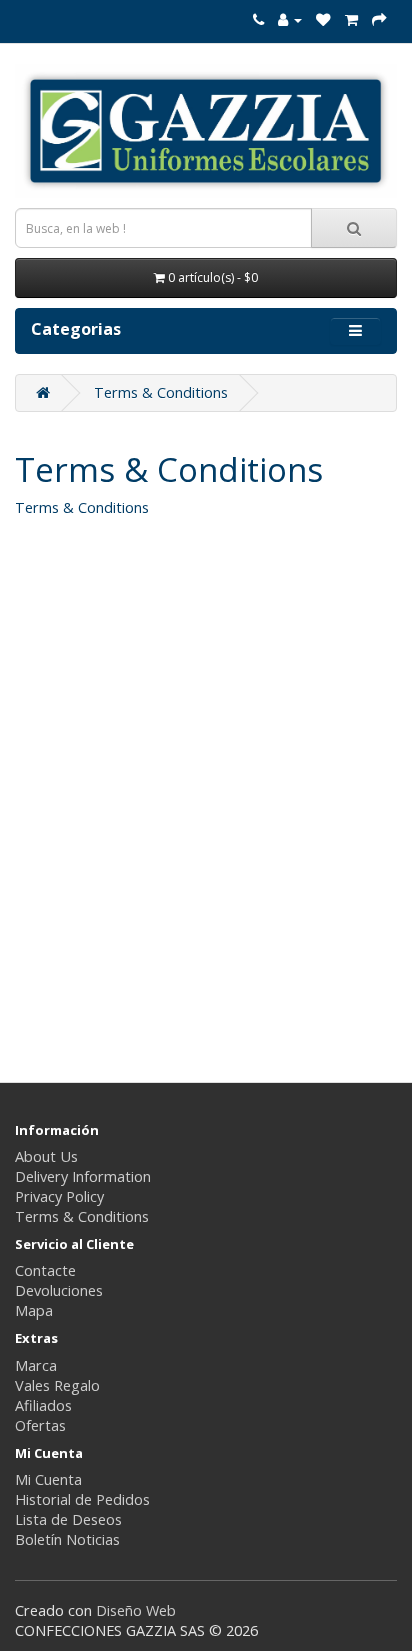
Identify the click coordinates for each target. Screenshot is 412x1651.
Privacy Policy (59, 1196)
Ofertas (40, 1425)
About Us (46, 1156)
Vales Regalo (57, 1385)
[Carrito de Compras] (351, 19)
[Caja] (379, 19)
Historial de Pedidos (82, 1499)
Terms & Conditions (161, 392)
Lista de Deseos (68, 1519)
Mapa (34, 1310)
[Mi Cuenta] (290, 19)
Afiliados (43, 1405)
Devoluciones (59, 1290)
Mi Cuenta (48, 1479)
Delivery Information (83, 1176)
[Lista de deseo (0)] (323, 19)
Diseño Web (136, 1610)
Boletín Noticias (67, 1539)
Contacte (45, 1270)
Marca (36, 1365)
